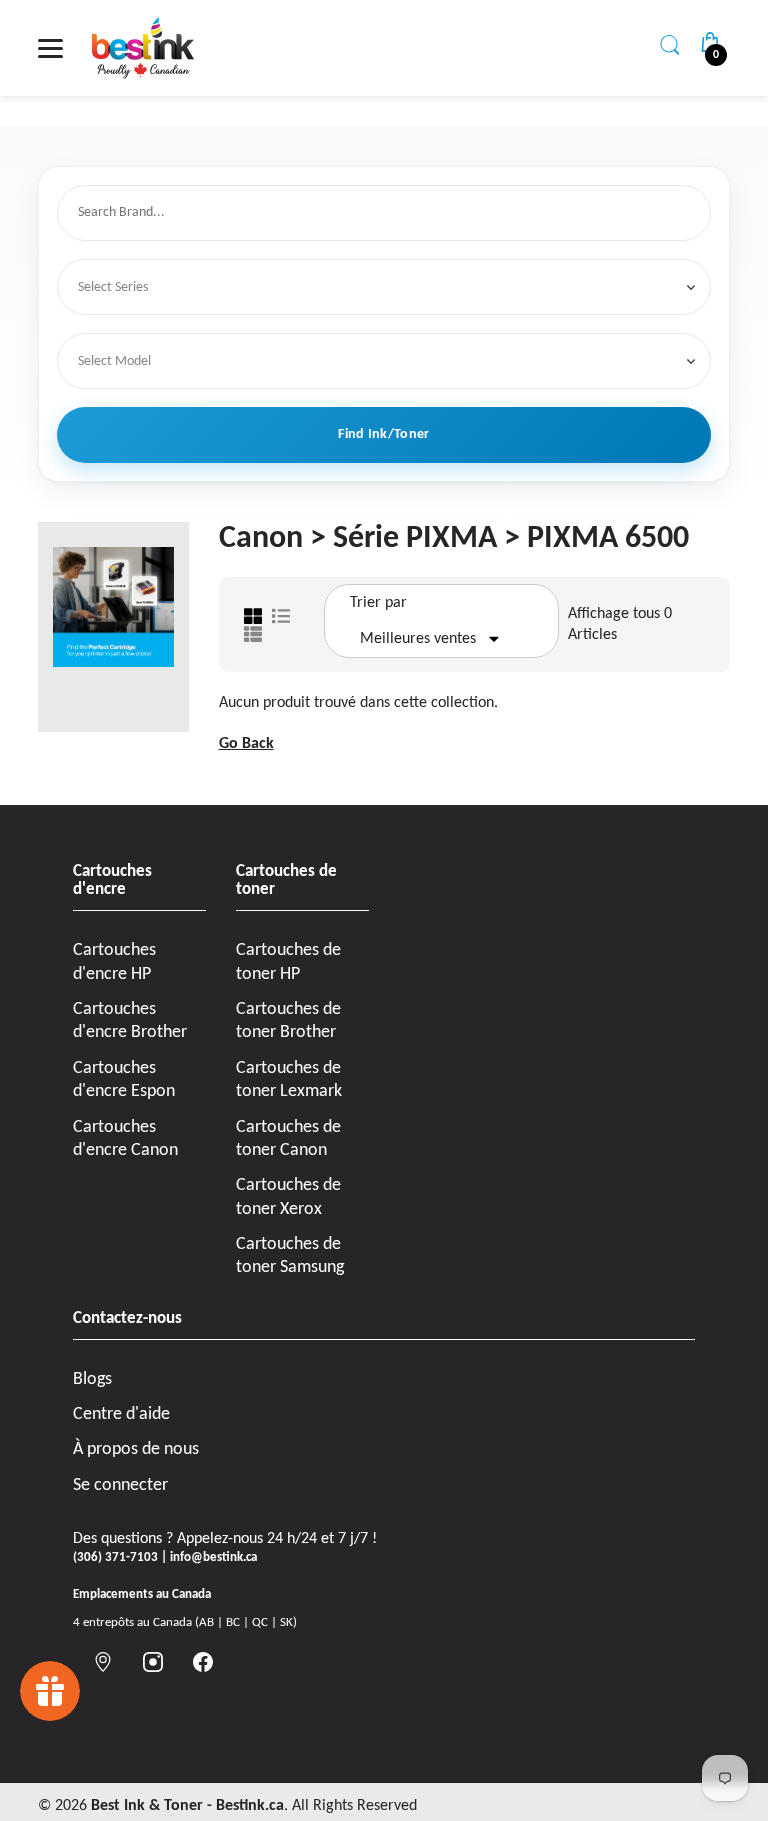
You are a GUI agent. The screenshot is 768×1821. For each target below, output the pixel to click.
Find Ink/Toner (383, 434)
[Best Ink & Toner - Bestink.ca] (143, 48)
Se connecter (120, 1485)
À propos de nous (136, 1449)
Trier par (378, 603)
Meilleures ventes (418, 639)
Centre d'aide (121, 1414)
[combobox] (387, 213)
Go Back (246, 744)
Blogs (92, 1379)
